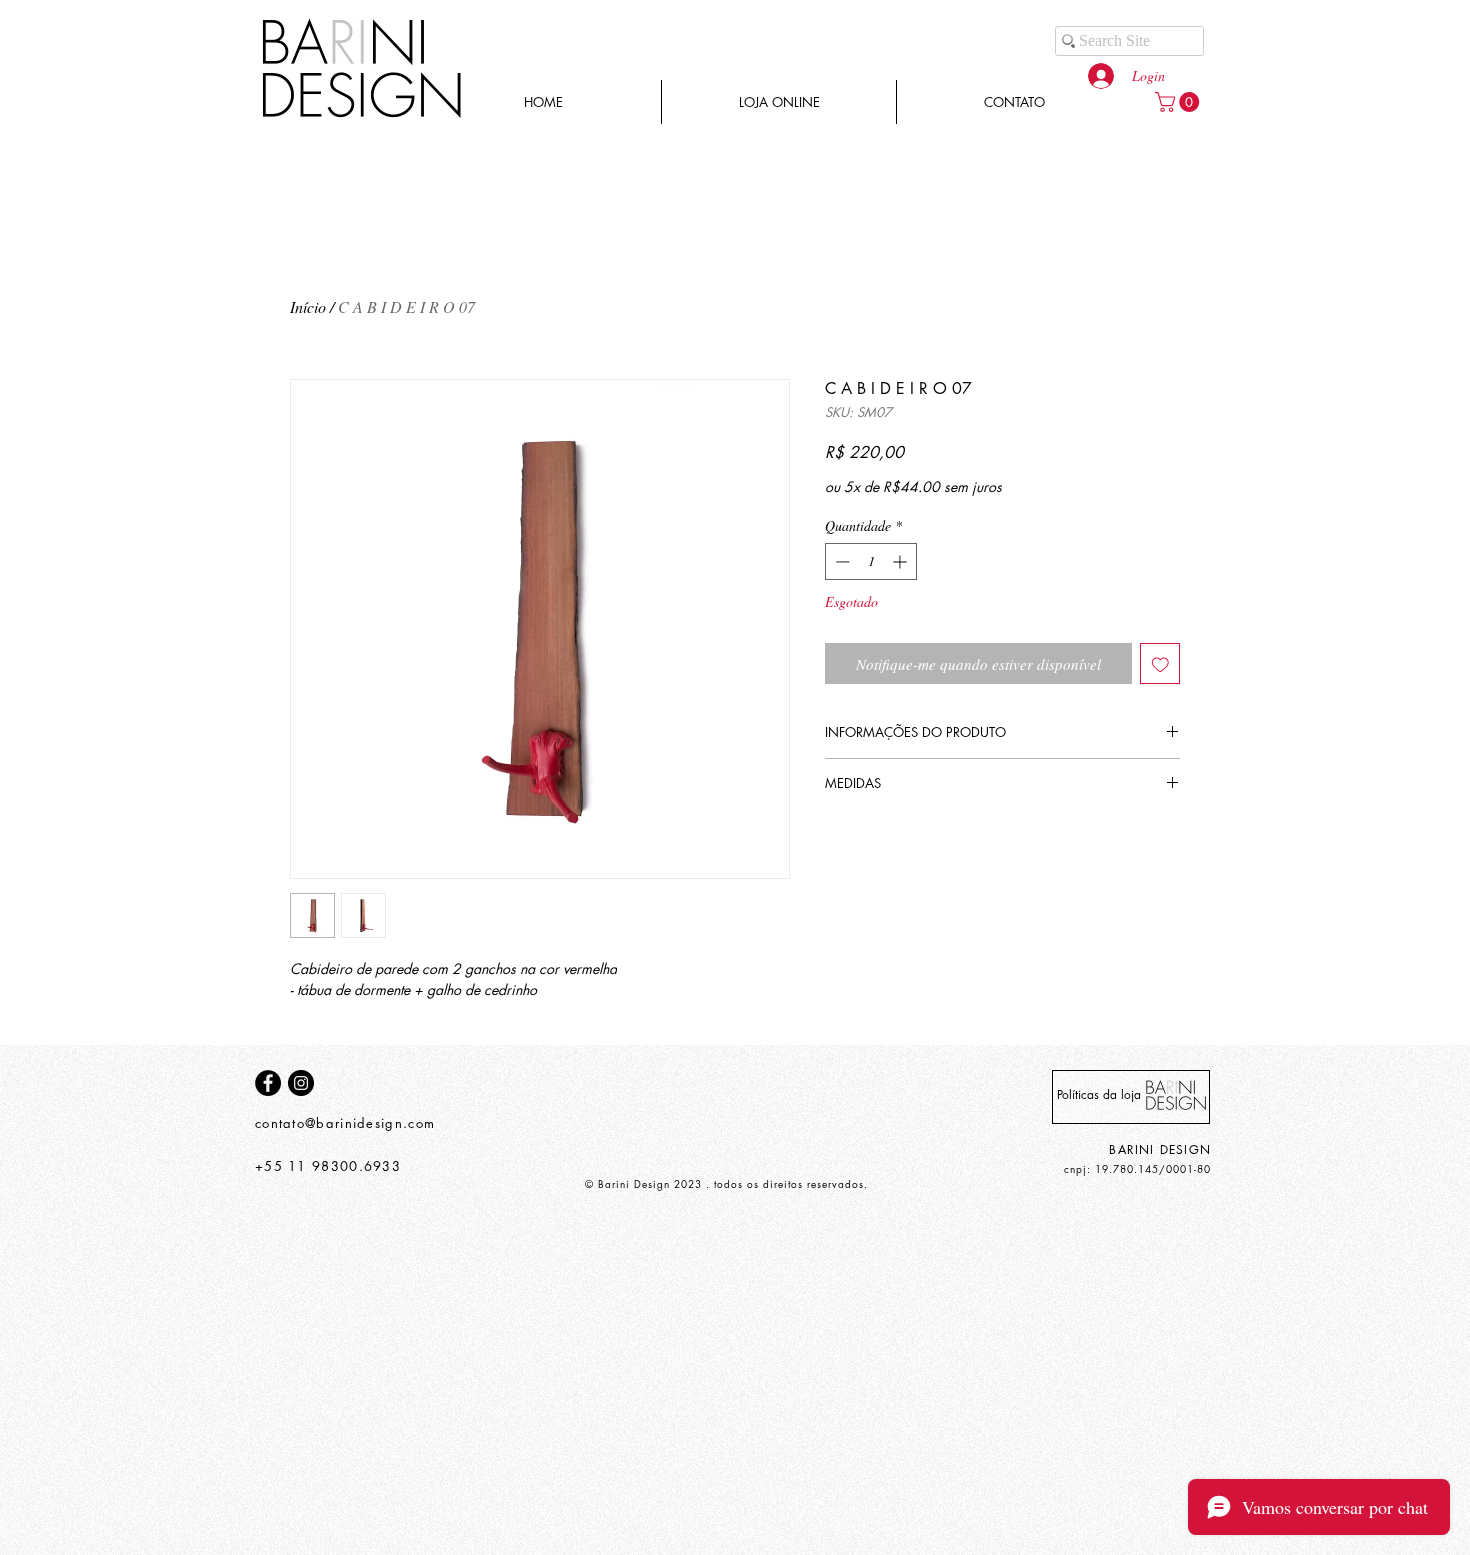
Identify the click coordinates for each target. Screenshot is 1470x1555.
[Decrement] (840, 561)
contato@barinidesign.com (345, 1123)
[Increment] (901, 561)
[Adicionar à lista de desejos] (1160, 663)
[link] (1179, 102)
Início (308, 306)
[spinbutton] (871, 561)
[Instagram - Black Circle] (301, 1083)
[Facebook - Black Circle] (268, 1083)
